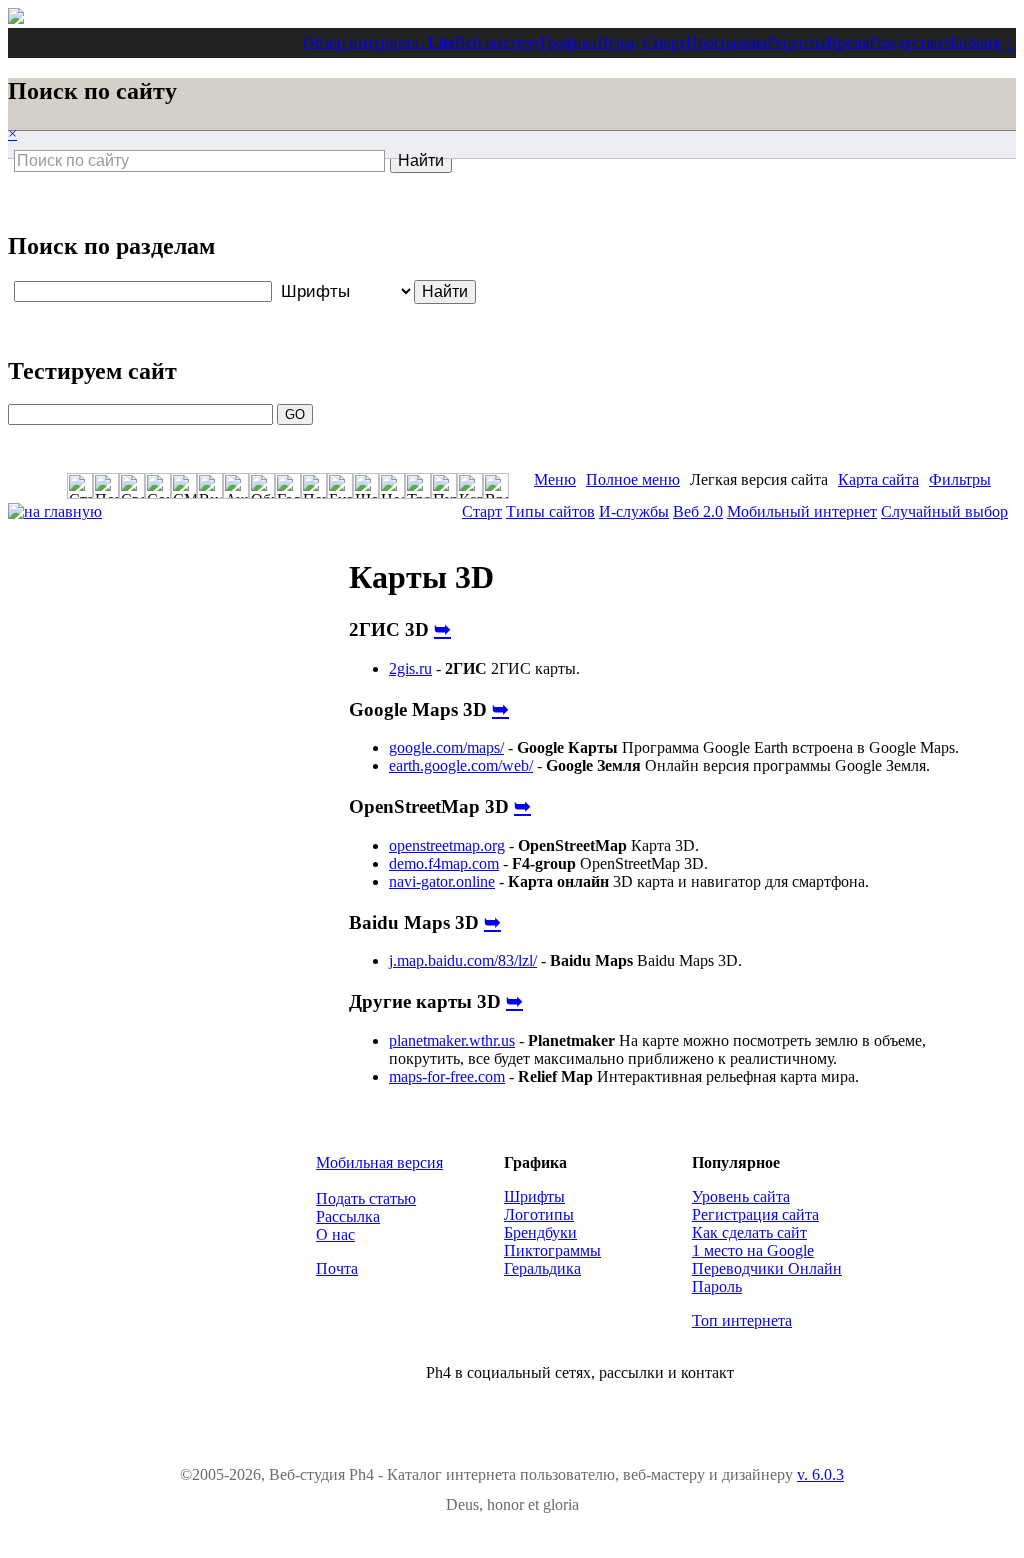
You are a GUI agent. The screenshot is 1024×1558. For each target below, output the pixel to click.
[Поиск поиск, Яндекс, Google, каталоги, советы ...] (106, 486)
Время (847, 42)
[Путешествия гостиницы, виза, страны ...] (444, 486)
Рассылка (348, 1216)
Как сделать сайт (749, 1232)
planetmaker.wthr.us (452, 1040)
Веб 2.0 (698, 511)
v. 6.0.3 (820, 1474)
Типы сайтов (550, 511)
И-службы (634, 511)
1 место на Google (753, 1250)
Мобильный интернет (802, 511)
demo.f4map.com (444, 863)
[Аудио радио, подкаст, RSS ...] (236, 486)
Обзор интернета (361, 42)
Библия (975, 42)
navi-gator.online (442, 881)
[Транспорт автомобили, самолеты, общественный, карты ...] (418, 486)
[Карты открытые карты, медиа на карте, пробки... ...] (470, 486)
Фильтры (960, 479)
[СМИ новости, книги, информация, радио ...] (184, 486)
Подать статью (366, 1198)
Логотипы (539, 1214)
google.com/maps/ (446, 747)
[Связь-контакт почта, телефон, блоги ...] (132, 486)
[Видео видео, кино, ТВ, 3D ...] (210, 486)
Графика (568, 42)
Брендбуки (540, 1232)
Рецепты (796, 42)
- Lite (437, 42)
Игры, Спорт (641, 42)
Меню (555, 479)
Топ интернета (742, 1320)
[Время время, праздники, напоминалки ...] (496, 486)
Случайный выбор (944, 511)
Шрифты (534, 1196)
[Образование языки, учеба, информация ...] (262, 486)
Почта (337, 1268)
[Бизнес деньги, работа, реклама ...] (340, 486)
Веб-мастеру (497, 42)
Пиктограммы (552, 1250)
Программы (726, 42)
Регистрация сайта (755, 1214)
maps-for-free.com (447, 1076)
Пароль (717, 1286)
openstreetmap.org (447, 845)
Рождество (905, 42)
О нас (335, 1234)
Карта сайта (878, 479)
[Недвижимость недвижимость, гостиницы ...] (392, 486)
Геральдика (542, 1268)
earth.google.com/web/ (461, 765)
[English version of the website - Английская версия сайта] (16, 18)
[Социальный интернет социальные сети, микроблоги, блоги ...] (158, 486)
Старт (482, 511)
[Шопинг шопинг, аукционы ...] (366, 486)
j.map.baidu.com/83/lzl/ (463, 960)
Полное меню (633, 479)
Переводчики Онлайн (767, 1268)
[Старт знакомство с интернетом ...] (80, 486)
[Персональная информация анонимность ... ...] (314, 486)
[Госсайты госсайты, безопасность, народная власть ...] (288, 486)
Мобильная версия (379, 1162)
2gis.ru (410, 668)
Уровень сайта (741, 1196)
